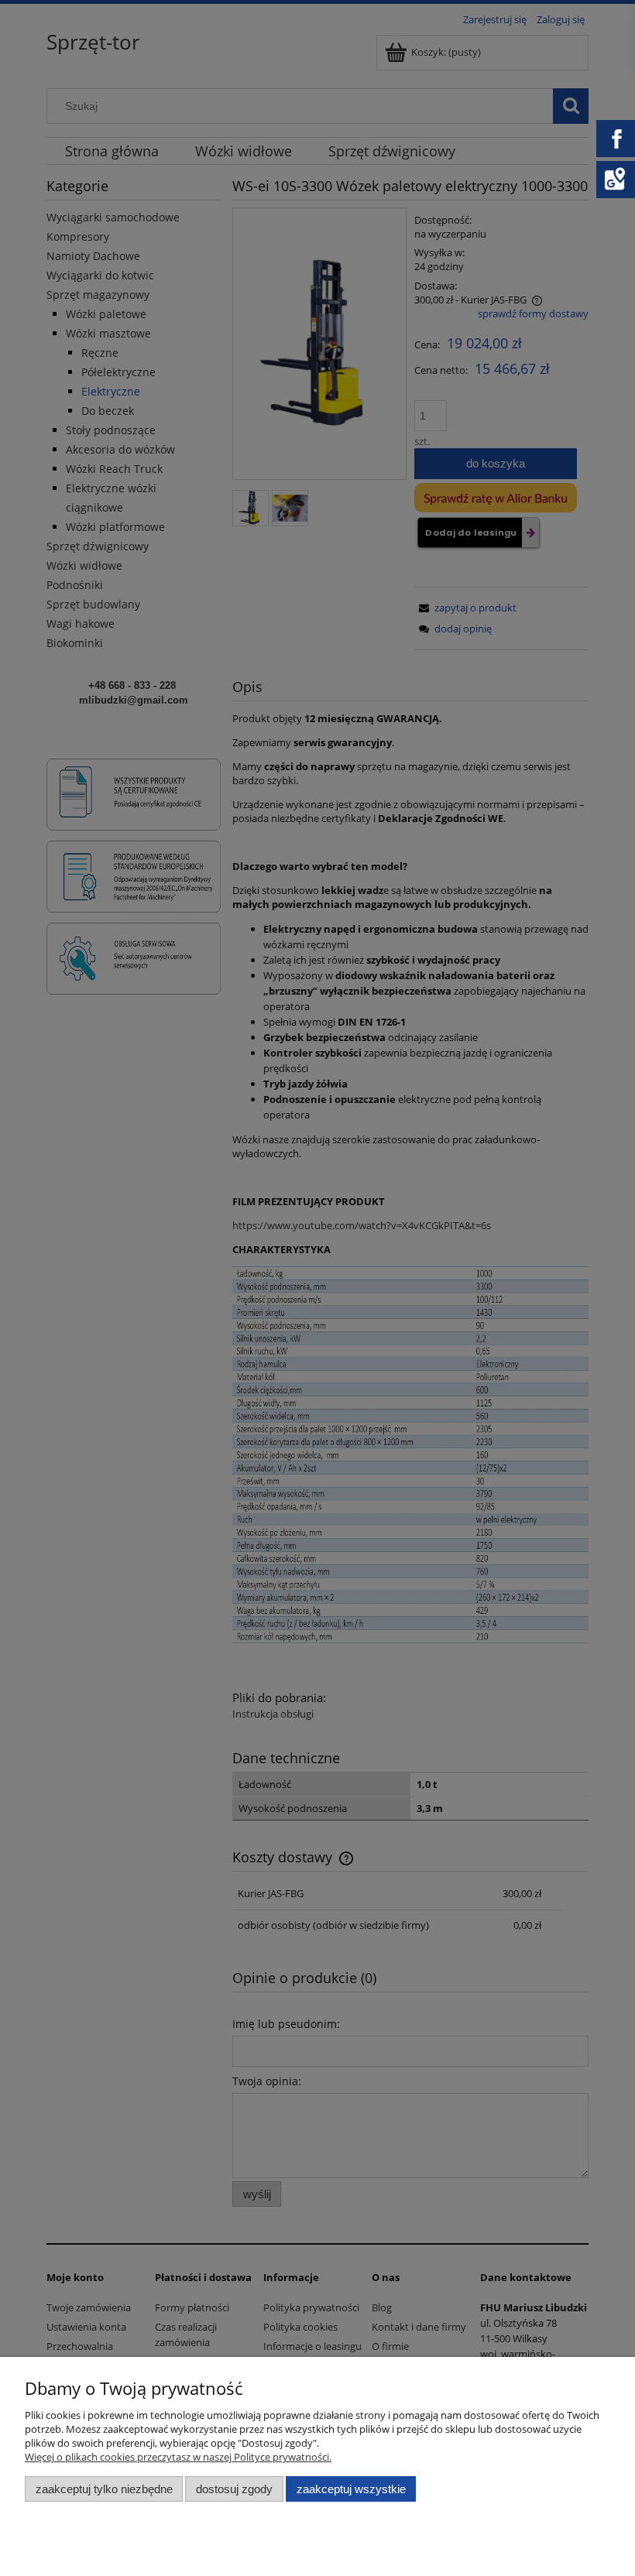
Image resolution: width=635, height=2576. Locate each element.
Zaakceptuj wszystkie (351, 2489)
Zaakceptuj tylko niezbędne (104, 2489)
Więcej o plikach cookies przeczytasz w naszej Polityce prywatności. (178, 2457)
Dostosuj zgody (234, 2489)
